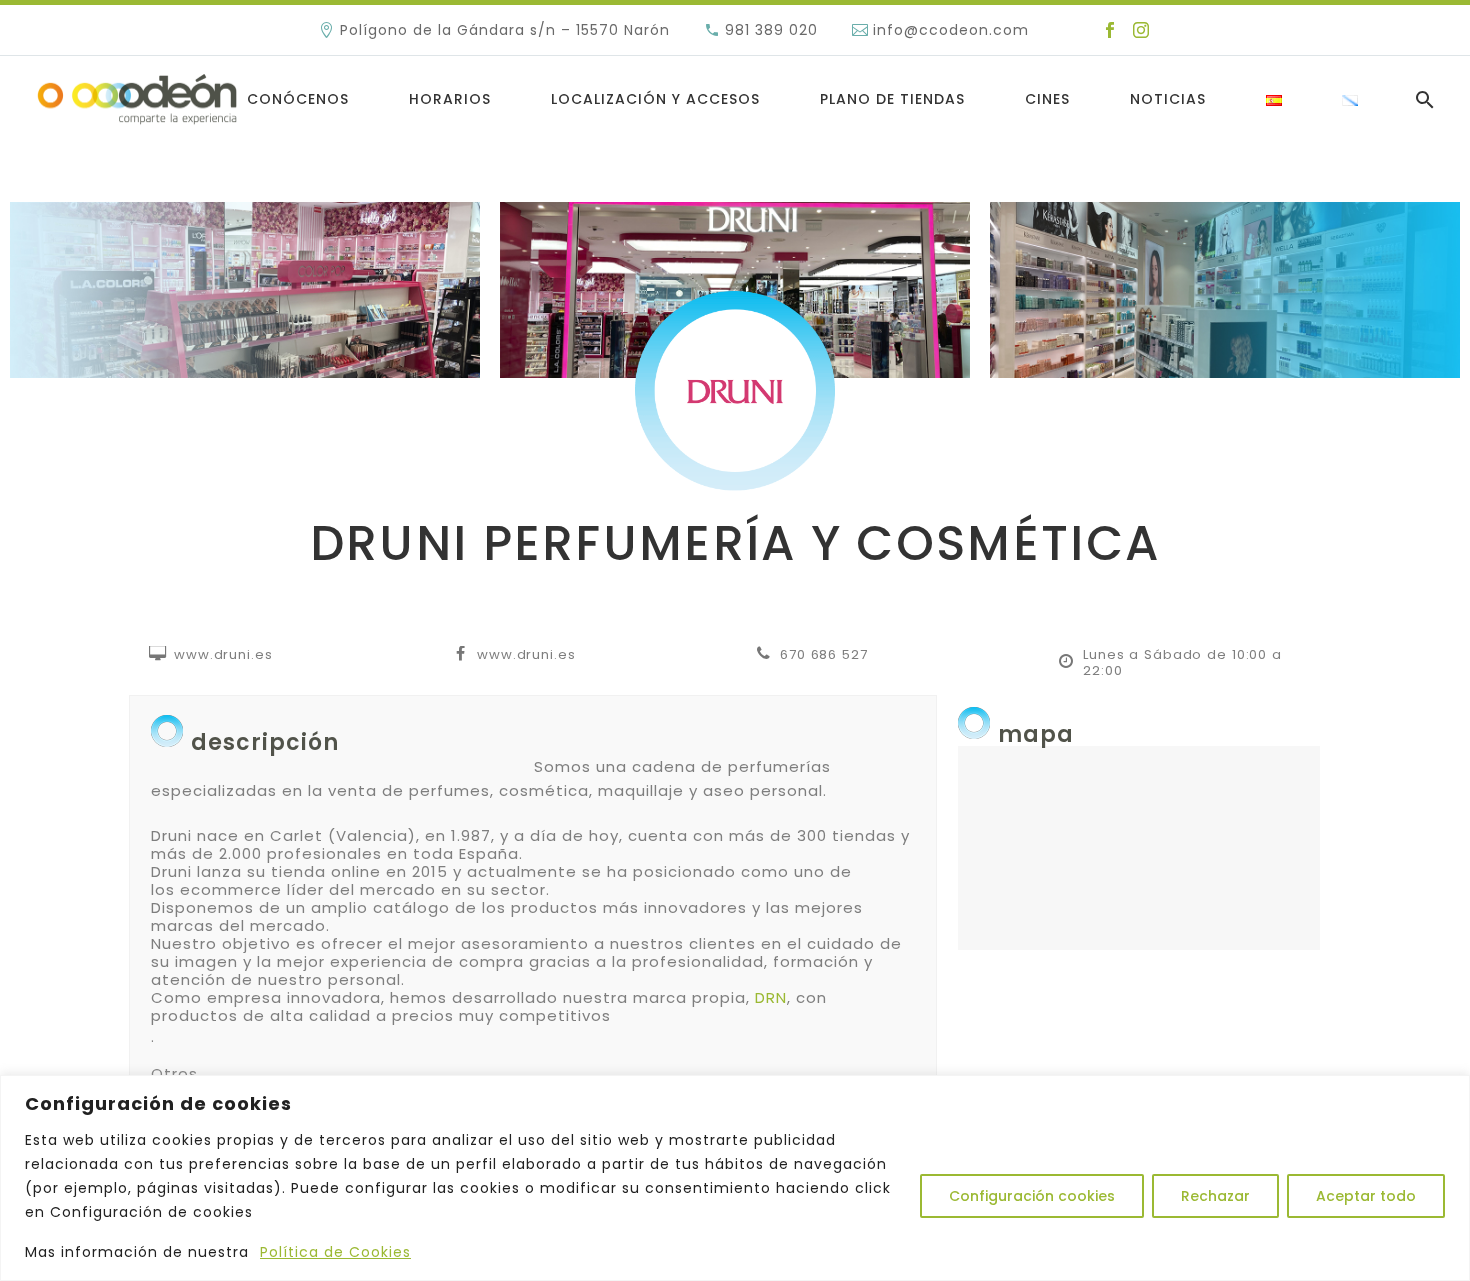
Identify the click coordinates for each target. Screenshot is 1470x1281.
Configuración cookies (1032, 1196)
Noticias (1168, 99)
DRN (771, 997)
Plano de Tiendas (892, 99)
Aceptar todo (1366, 1196)
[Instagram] (1141, 30)
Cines (1047, 99)
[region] (735, 1178)
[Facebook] (1110, 30)
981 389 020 (771, 30)
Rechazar (1215, 1196)
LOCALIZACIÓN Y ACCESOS (655, 99)
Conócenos (298, 99)
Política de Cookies (335, 1252)
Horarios (450, 99)
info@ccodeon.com (951, 30)
